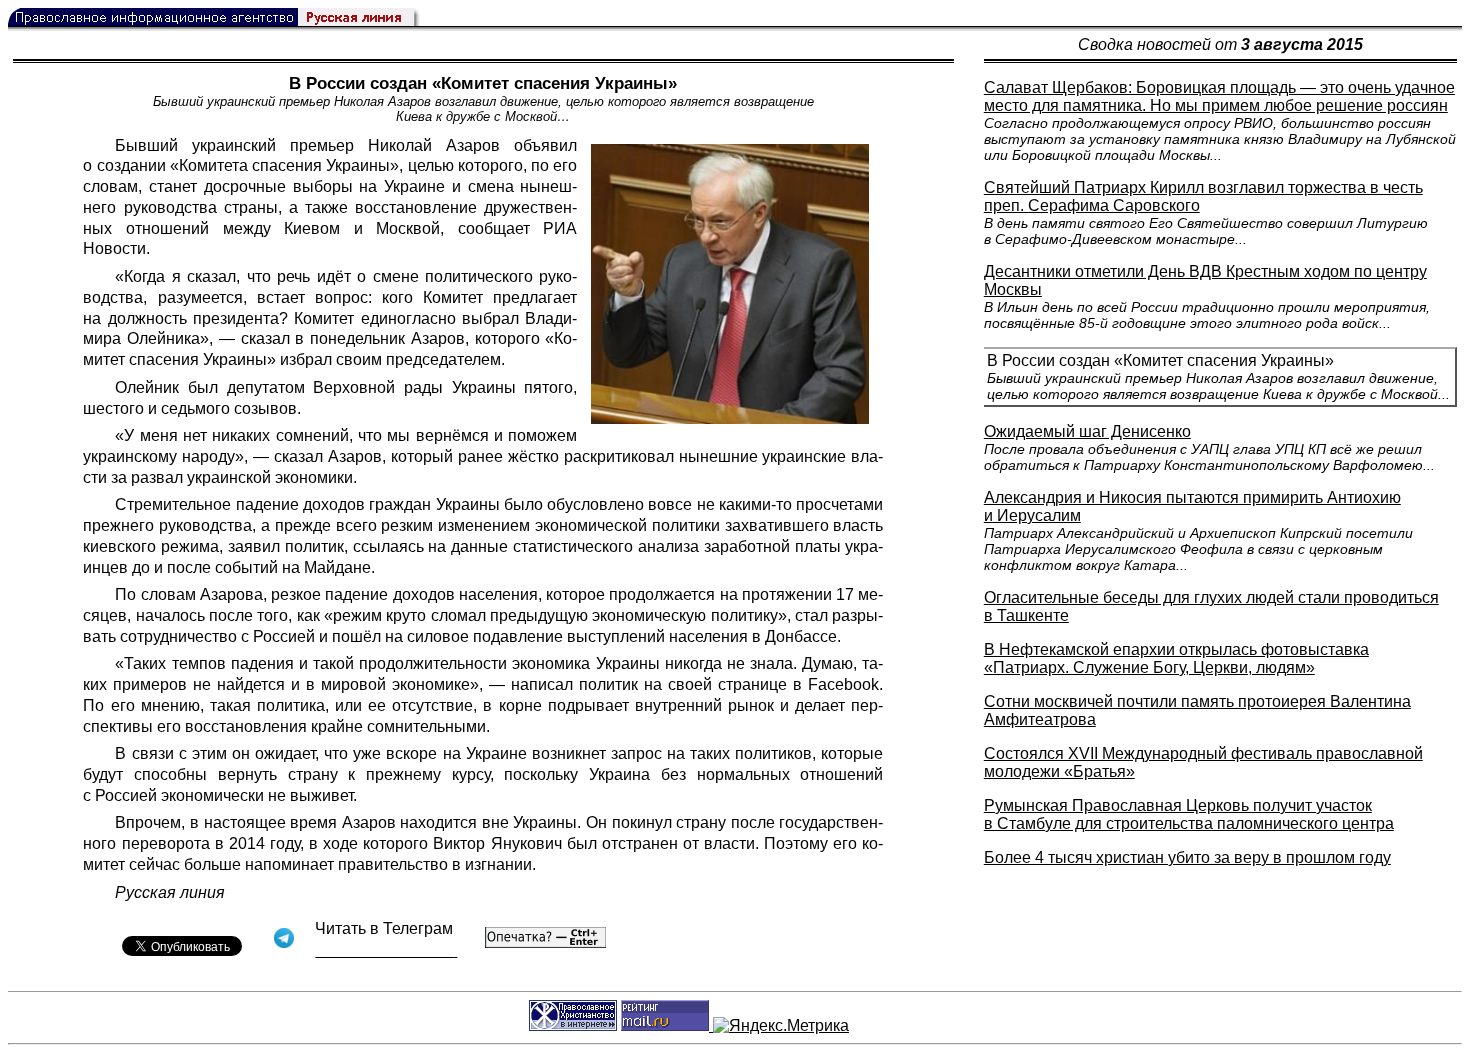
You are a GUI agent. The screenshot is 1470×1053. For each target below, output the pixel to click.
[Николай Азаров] (730, 284)
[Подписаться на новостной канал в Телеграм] (386, 950)
